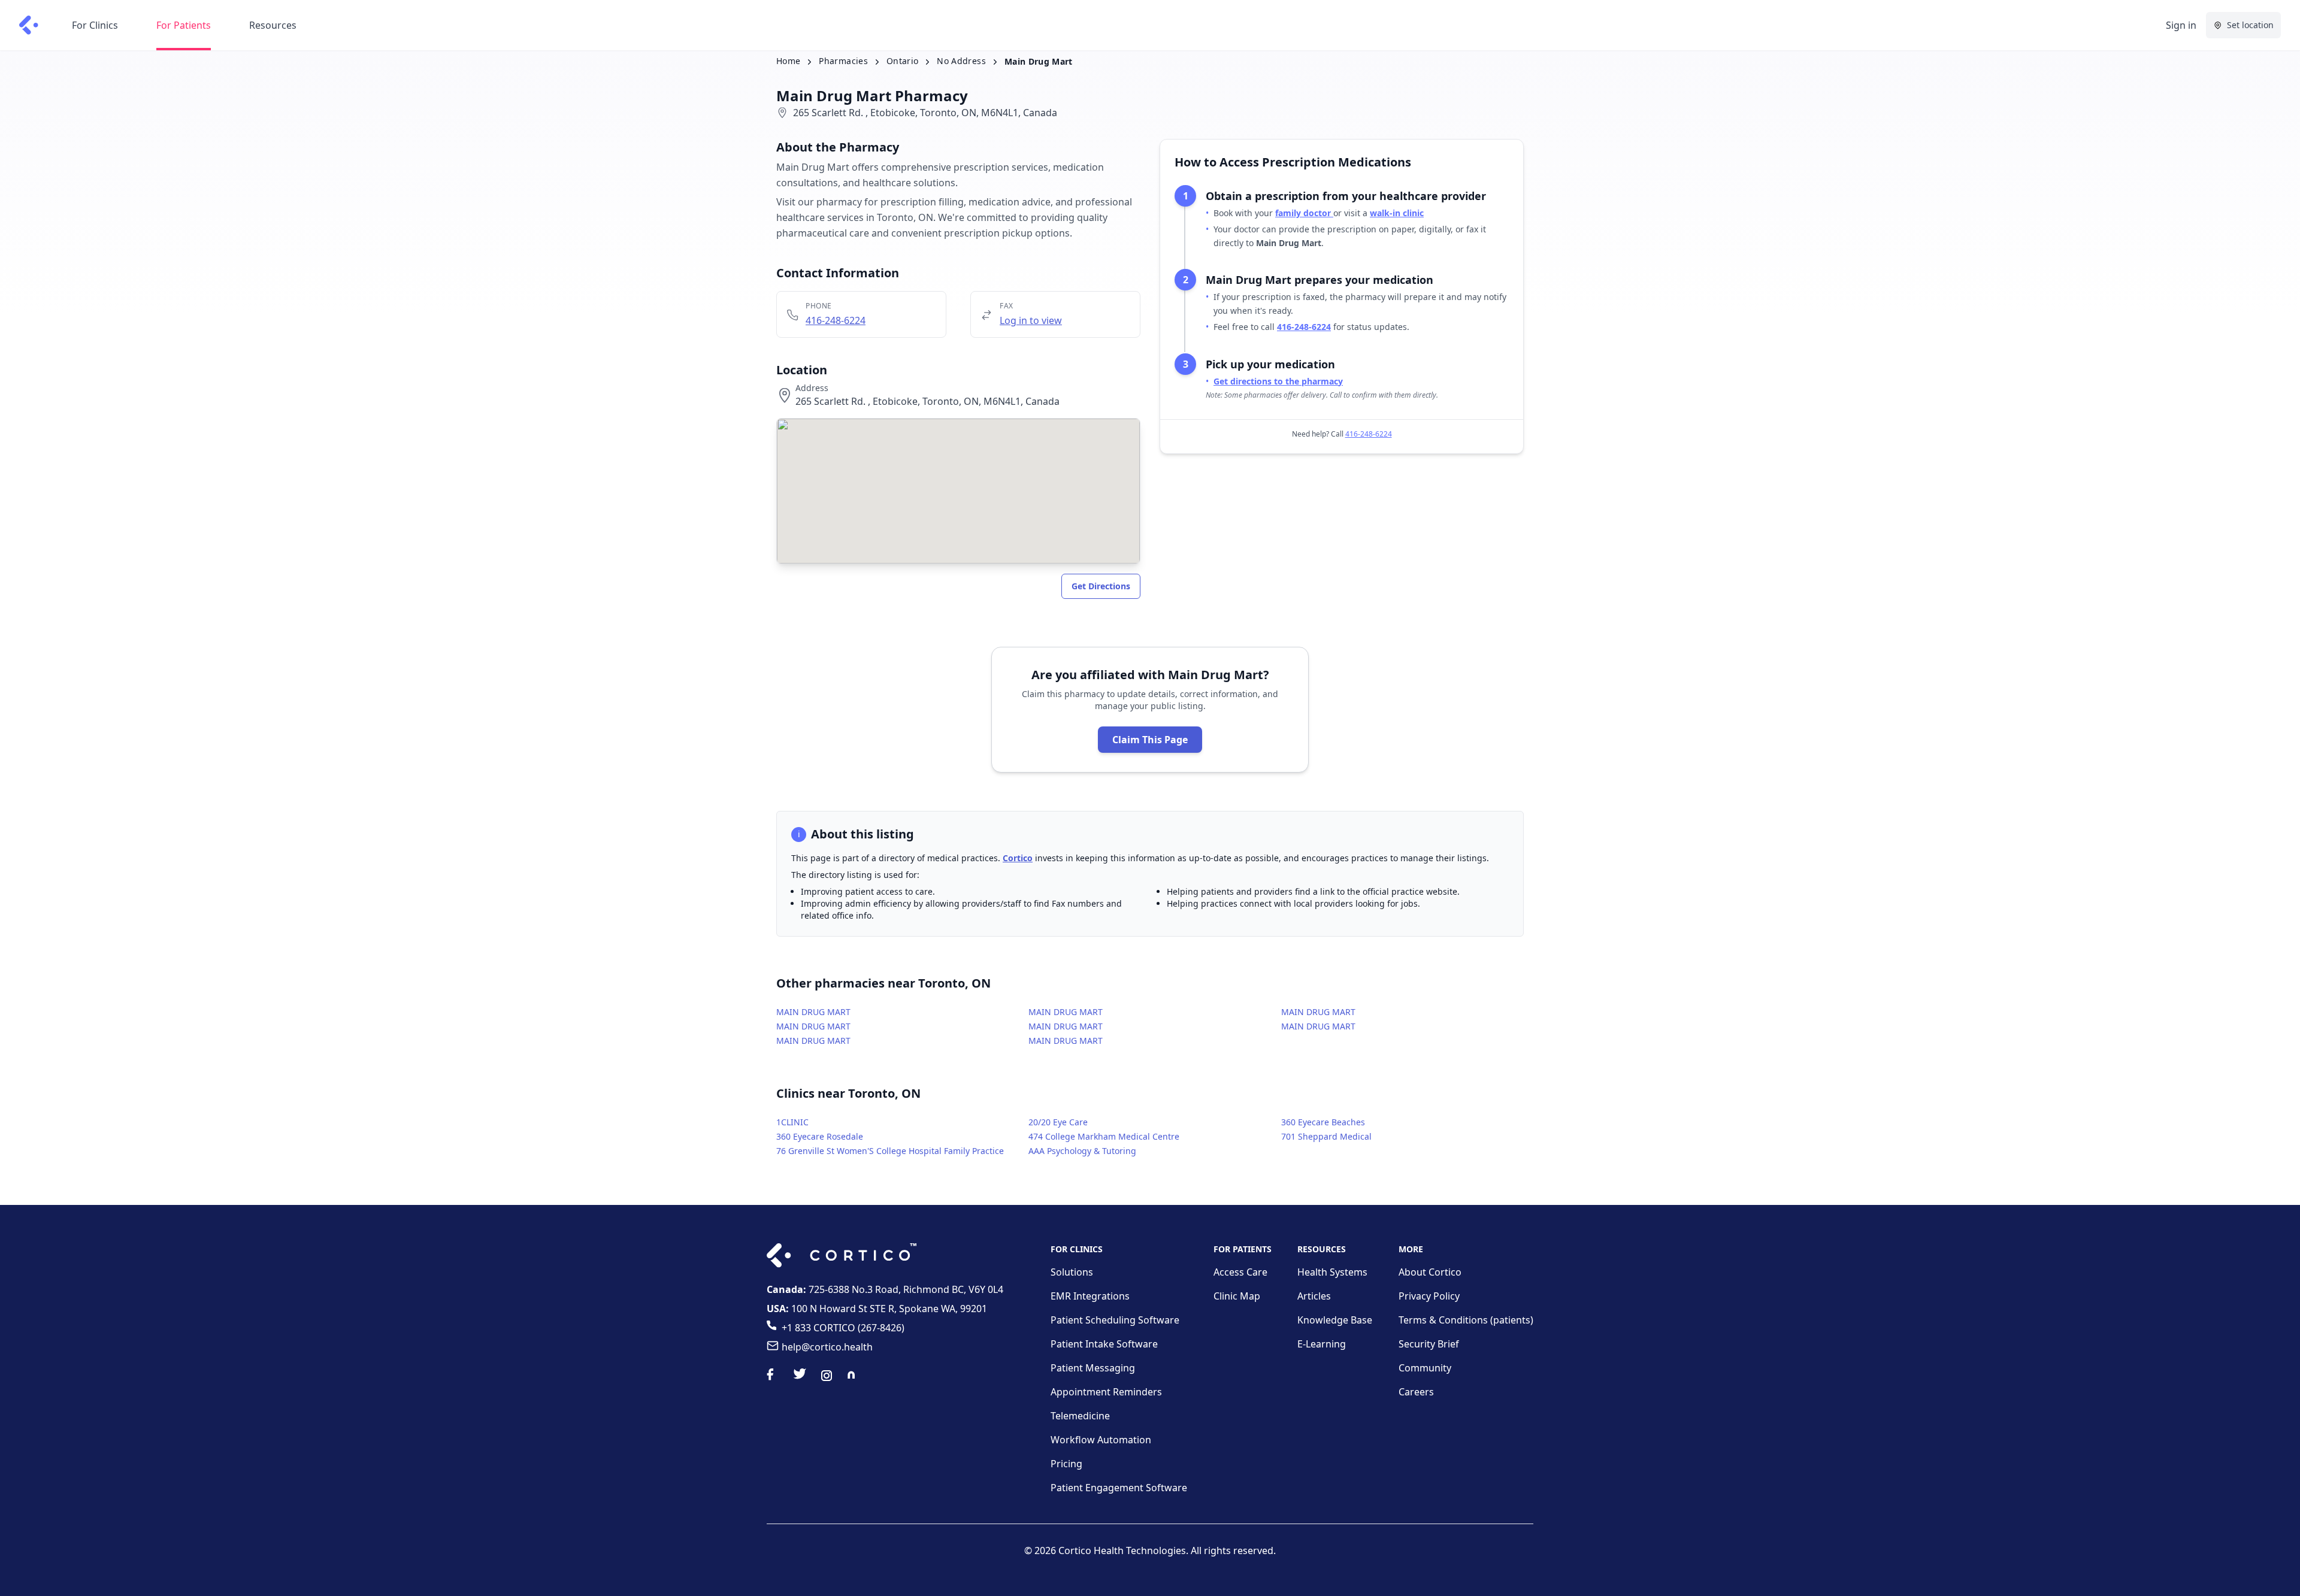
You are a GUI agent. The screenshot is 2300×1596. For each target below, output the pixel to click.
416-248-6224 (836, 320)
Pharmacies (843, 61)
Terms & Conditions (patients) (1466, 1320)
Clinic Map (1237, 1296)
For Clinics (95, 25)
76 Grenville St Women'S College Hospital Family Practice (890, 1151)
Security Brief (1429, 1344)
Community (1425, 1368)
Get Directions (1101, 586)
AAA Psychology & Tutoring (1082, 1151)
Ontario (902, 61)
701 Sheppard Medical (1326, 1136)
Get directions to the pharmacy (1278, 381)
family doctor (1304, 213)
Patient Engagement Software (1119, 1488)
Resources (273, 25)
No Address (961, 61)
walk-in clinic (1397, 213)
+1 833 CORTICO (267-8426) (843, 1328)
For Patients (184, 25)
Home (788, 61)
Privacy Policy (1429, 1296)
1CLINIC (792, 1122)
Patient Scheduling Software (1115, 1320)
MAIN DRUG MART (813, 1012)
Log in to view (1031, 320)
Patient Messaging (1093, 1368)
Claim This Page (1150, 740)
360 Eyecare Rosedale (820, 1136)
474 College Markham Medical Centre (1104, 1136)
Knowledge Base (1335, 1320)
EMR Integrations (1090, 1296)
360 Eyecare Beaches (1323, 1122)
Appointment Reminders (1106, 1392)
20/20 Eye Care (1058, 1122)
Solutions (1072, 1272)
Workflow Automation (1101, 1440)
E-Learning (1322, 1344)
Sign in (2181, 25)
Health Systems (1332, 1272)
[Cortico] (29, 25)
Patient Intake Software (1104, 1344)
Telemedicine (1080, 1416)
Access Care (1240, 1272)
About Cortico (1430, 1272)
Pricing (1066, 1464)
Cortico (1018, 858)
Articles (1314, 1296)
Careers (1416, 1392)
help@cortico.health (827, 1347)
